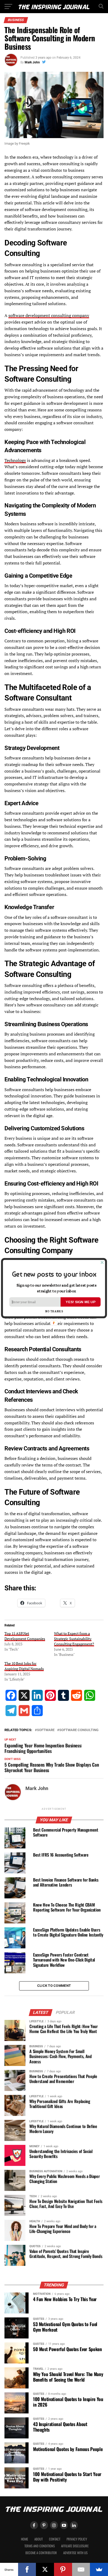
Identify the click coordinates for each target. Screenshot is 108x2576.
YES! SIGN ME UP (80, 1302)
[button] (54, 1274)
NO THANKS (54, 1311)
